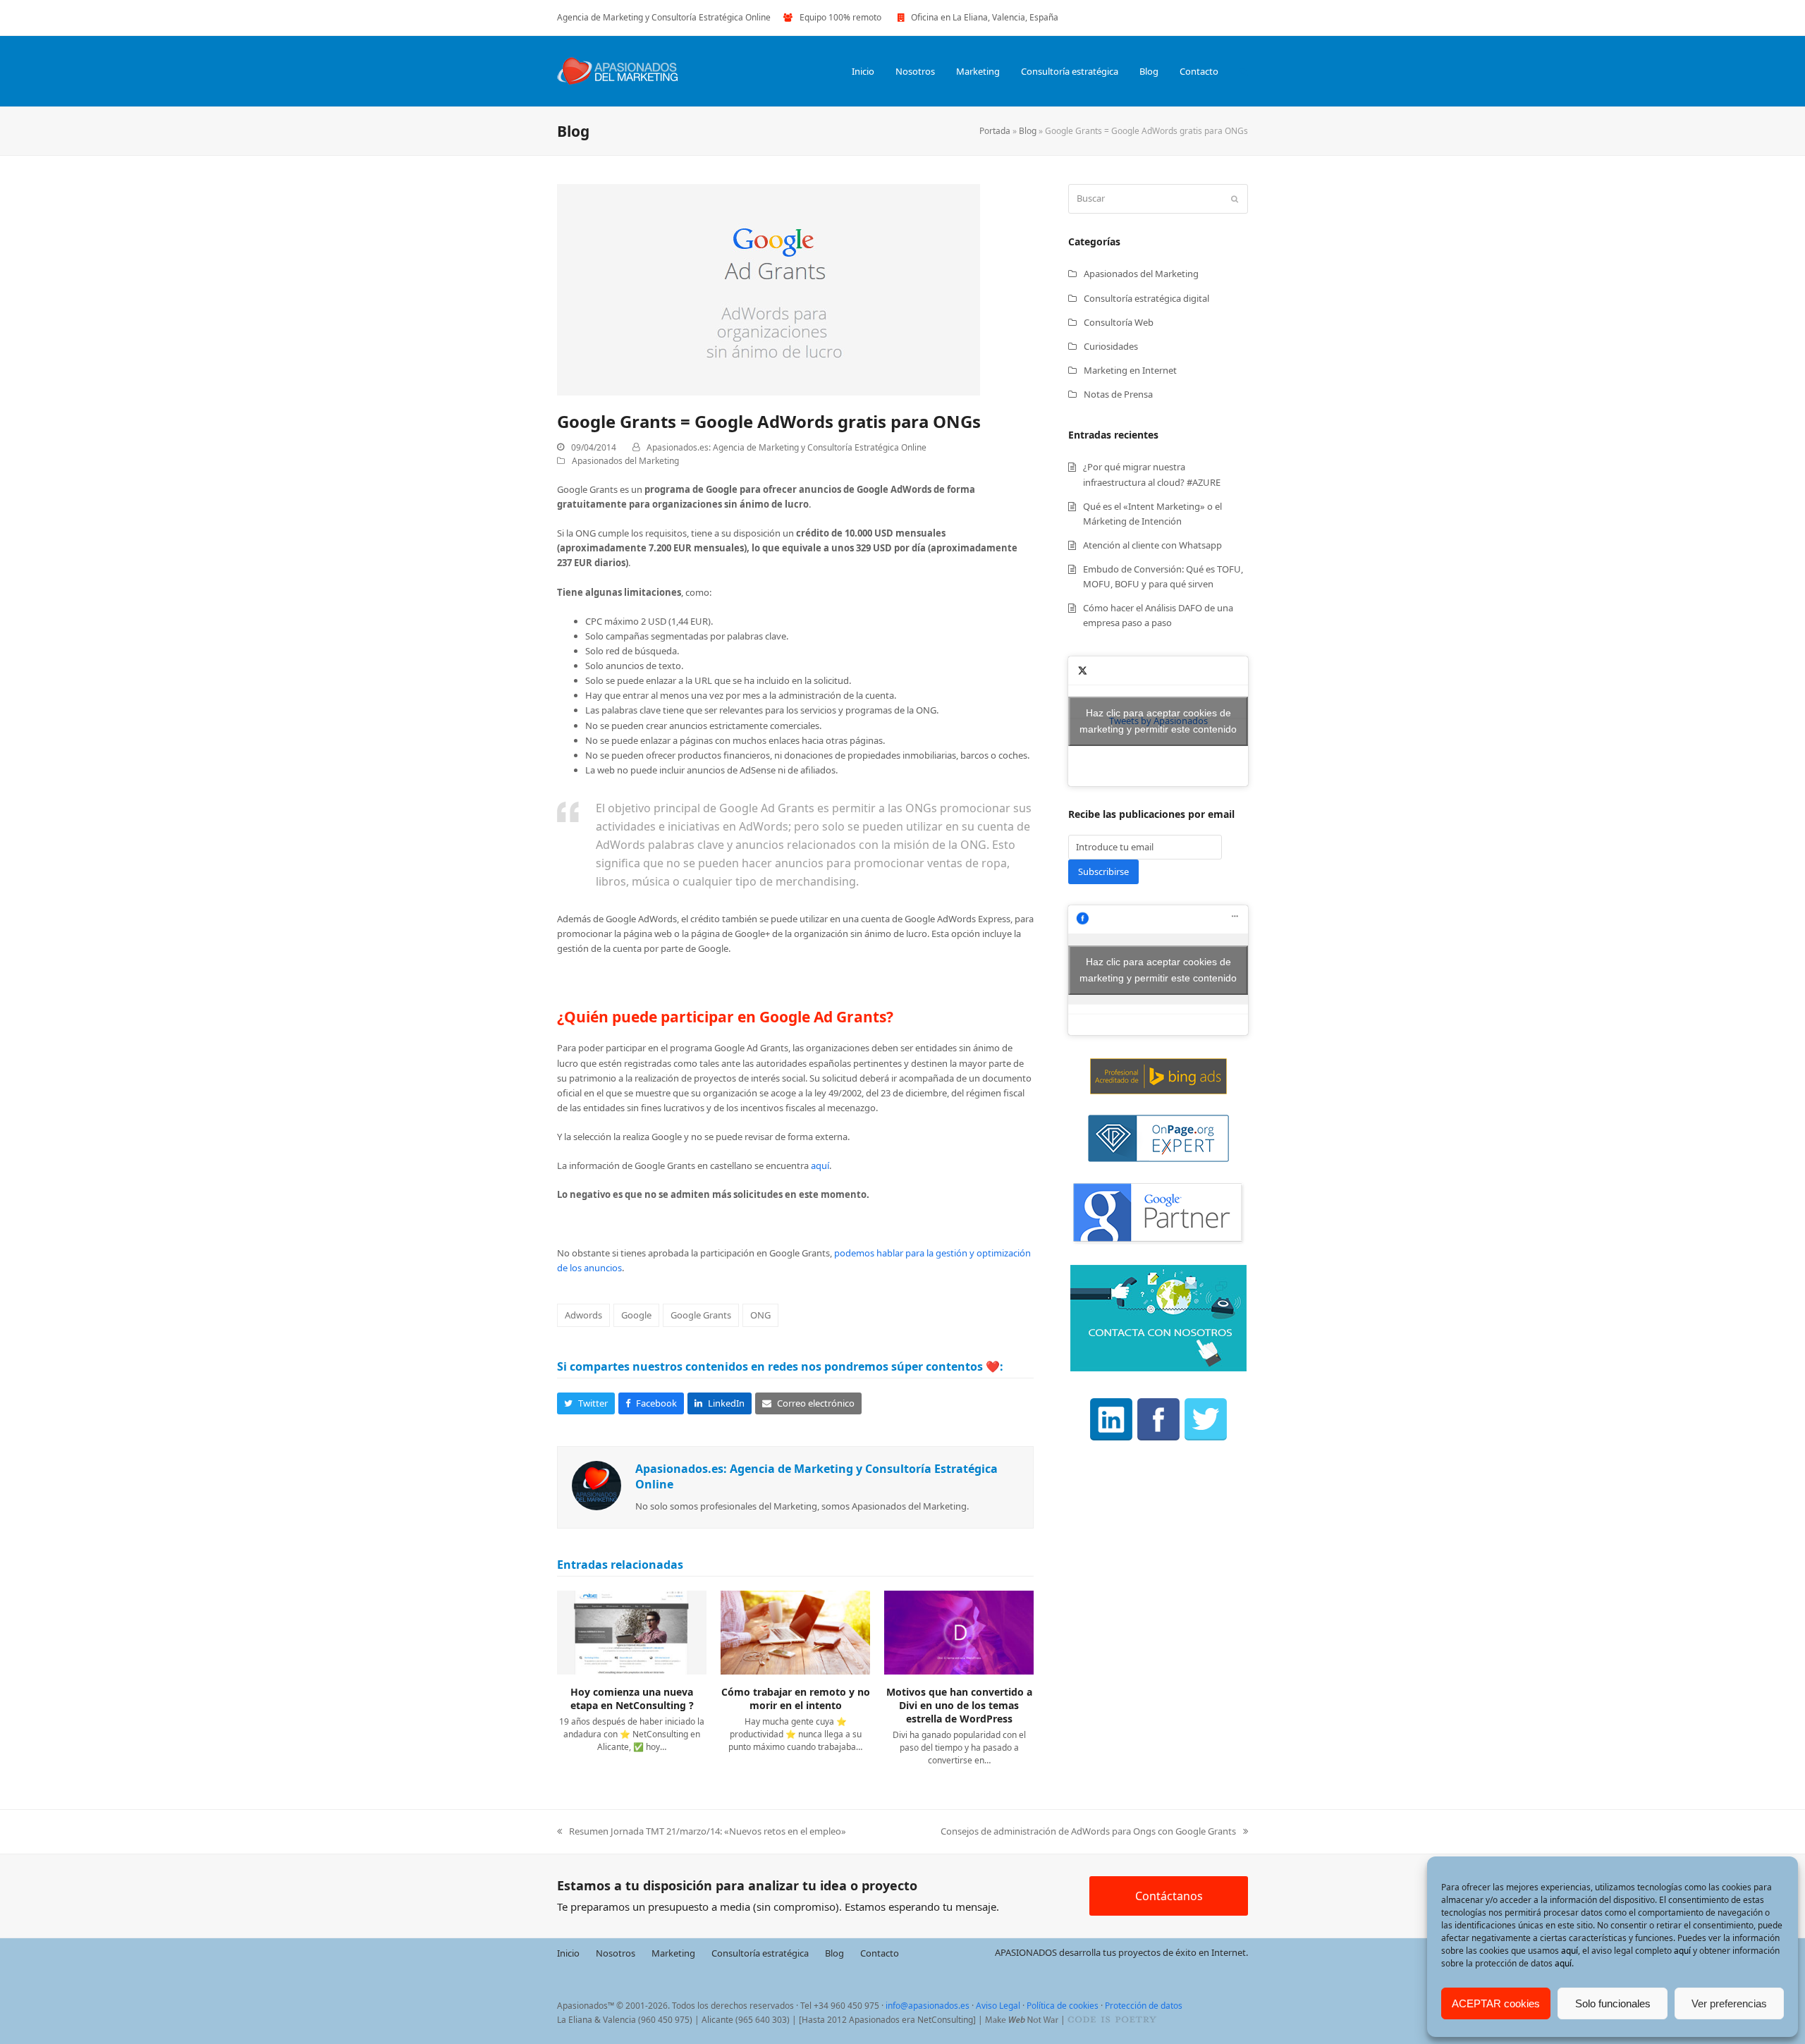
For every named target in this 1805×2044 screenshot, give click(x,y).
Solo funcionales (1613, 2003)
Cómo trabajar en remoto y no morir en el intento (796, 1699)
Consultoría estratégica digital (1146, 298)
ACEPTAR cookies (1496, 2003)
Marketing (673, 1952)
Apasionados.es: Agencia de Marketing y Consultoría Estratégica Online (787, 447)
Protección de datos (1144, 2006)
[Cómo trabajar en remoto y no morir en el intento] (795, 1632)
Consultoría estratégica (760, 1952)
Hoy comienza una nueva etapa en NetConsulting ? (632, 1699)
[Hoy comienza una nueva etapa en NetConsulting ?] (632, 1632)
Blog (1028, 131)
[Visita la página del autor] (596, 1484)
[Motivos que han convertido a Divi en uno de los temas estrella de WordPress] (959, 1632)
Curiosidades (1111, 346)
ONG (760, 1315)
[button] (1244, 71)
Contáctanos (1169, 1896)
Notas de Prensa (1118, 394)
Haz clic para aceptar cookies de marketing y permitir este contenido (1158, 721)
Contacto (880, 1952)
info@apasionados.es (928, 2006)
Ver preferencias (1729, 2003)
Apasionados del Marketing (625, 461)
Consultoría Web (1119, 322)
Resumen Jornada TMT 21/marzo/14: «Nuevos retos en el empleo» (702, 1832)
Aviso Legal (998, 2006)
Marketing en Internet (1130, 370)
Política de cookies (1063, 2006)
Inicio (568, 1952)
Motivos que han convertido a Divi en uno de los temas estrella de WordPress (959, 1706)
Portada (995, 131)
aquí (1570, 1951)
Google (636, 1315)
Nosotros (616, 1952)
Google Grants (701, 1315)
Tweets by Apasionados (1158, 721)
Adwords (583, 1315)
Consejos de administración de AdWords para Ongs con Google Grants (1088, 1832)
